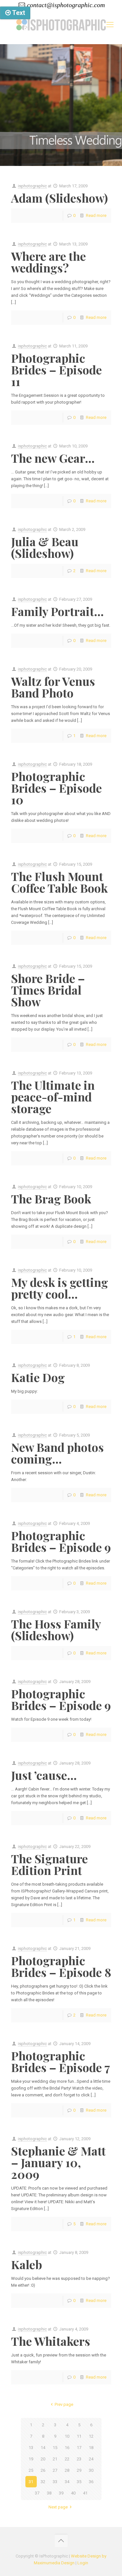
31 (31, 2482)
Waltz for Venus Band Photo (53, 687)
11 (79, 2436)
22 (67, 2459)
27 (55, 2470)
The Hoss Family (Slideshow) (56, 1629)
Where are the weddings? (48, 262)
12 (91, 2436)
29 (79, 2470)
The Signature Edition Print (49, 1864)
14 (43, 2448)
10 (67, 2436)
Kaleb (27, 2264)
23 (79, 2459)
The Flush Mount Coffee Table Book (59, 882)
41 (85, 2493)
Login (83, 2563)
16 (67, 2448)
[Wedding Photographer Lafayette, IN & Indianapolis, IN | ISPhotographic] (61, 25)
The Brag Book (51, 1199)
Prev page (64, 2404)
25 (31, 2470)
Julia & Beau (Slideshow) (45, 547)
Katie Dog (38, 1377)
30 (91, 2470)
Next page (58, 2507)
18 (91, 2448)
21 (55, 2459)
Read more (96, 215)
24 (91, 2459)
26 (43, 2470)
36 (91, 2482)
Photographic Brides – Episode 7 (61, 2061)
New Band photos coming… (57, 1453)
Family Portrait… (57, 611)
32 (43, 2482)
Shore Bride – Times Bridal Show (48, 990)
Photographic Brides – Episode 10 (56, 788)
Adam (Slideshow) (60, 198)
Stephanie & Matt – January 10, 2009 (58, 2162)
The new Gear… (53, 458)
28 (67, 2470)
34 (67, 2482)
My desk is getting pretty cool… (60, 1288)
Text (18, 13)
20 (43, 2459)
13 (31, 2448)
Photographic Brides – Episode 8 (61, 1966)
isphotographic (32, 186)
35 (79, 2482)
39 (61, 2493)
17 (79, 2448)
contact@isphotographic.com (66, 5)
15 (55, 2448)
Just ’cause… (44, 1775)
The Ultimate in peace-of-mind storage (53, 1097)
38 (49, 2493)
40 (73, 2493)
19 (31, 2459)
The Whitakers (51, 2341)
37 (37, 2493)
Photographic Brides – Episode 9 (61, 1541)
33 (55, 2482)
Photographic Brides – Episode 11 (56, 370)
